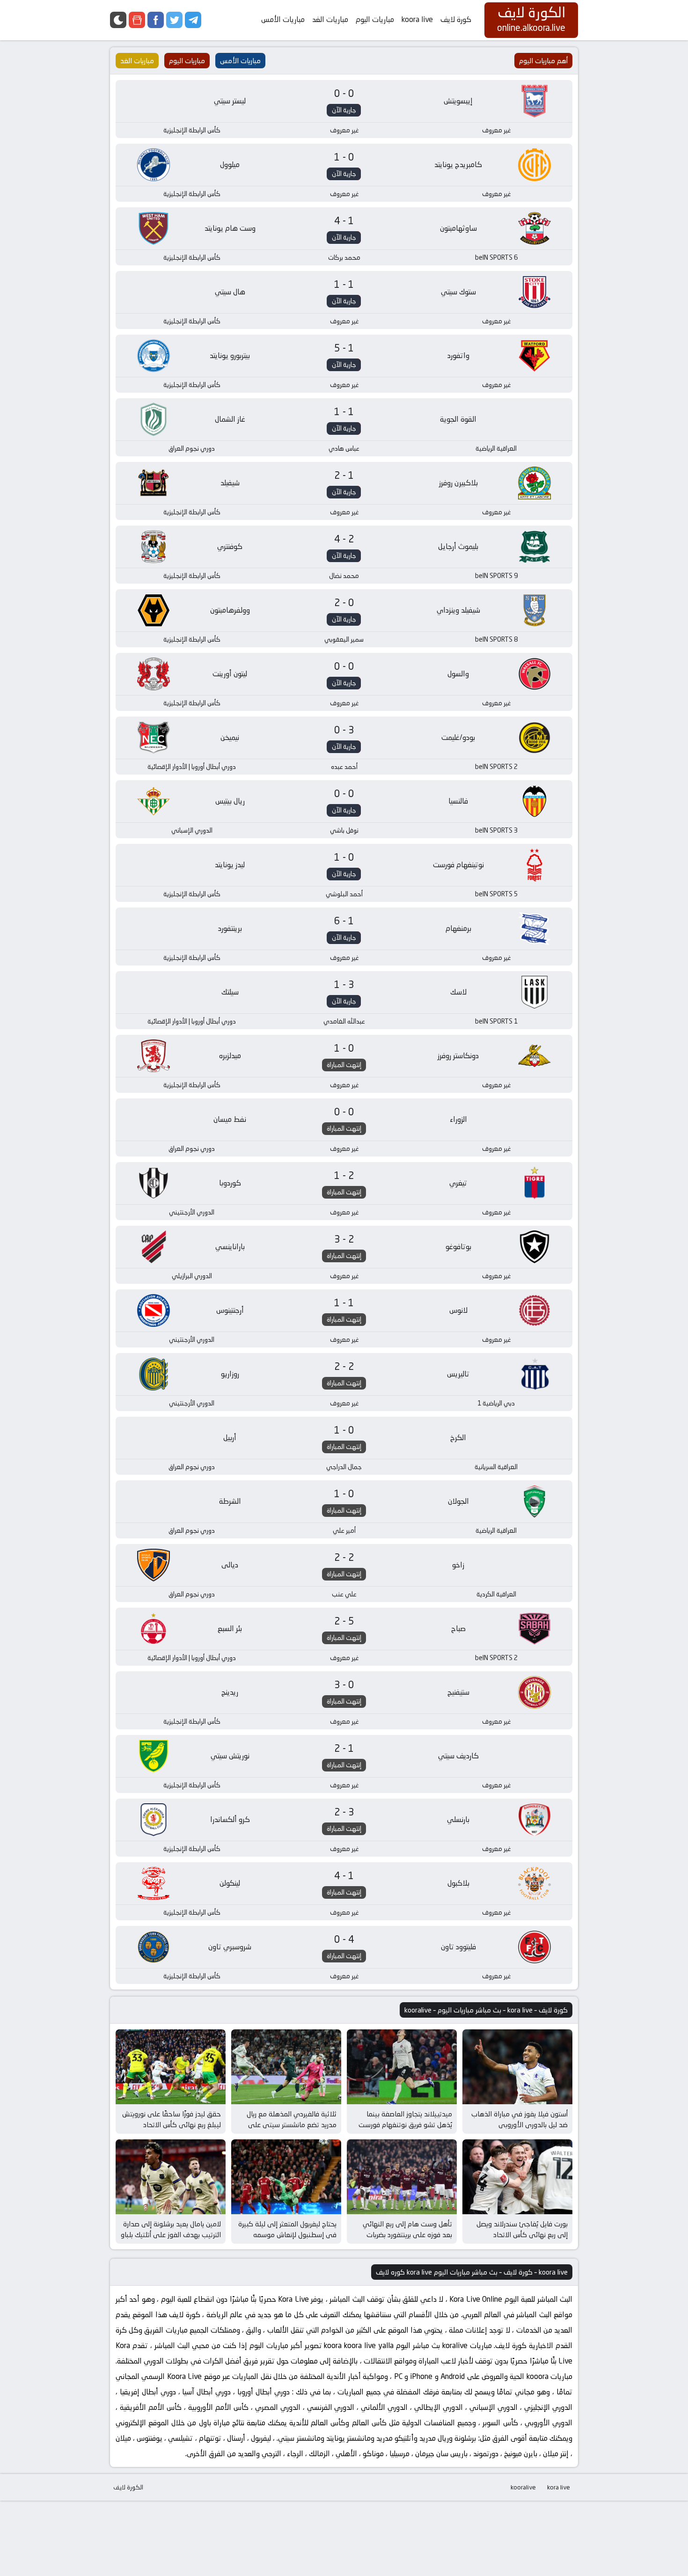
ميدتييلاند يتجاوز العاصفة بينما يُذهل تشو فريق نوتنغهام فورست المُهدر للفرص (405, 2124)
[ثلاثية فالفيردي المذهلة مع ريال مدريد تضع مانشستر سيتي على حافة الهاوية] (286, 2067)
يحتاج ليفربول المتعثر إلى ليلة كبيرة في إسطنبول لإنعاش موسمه (287, 2229)
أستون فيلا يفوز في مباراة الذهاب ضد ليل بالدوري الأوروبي (520, 2119)
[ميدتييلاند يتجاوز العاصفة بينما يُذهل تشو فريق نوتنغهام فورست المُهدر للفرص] (402, 2067)
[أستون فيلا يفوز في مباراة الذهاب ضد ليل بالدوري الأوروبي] (517, 2067)
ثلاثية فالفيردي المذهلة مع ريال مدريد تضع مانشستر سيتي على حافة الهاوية (292, 2124)
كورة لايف (456, 19)
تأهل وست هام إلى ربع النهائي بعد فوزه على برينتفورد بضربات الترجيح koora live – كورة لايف (407, 2234)
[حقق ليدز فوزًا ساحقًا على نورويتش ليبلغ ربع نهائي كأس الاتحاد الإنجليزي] (171, 2067)
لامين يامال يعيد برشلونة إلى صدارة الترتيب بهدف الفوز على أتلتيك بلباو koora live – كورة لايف (171, 2234)
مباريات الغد (330, 19)
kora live (559, 2487)
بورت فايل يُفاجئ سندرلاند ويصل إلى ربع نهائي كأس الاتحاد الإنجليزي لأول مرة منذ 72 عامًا (522, 2234)
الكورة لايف (128, 2487)
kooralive (523, 2487)
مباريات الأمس (283, 19)
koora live (417, 19)
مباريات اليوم (375, 19)
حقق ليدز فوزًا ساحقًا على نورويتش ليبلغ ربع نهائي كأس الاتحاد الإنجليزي (172, 2124)
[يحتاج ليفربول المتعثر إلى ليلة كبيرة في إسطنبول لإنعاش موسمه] (286, 2177)
